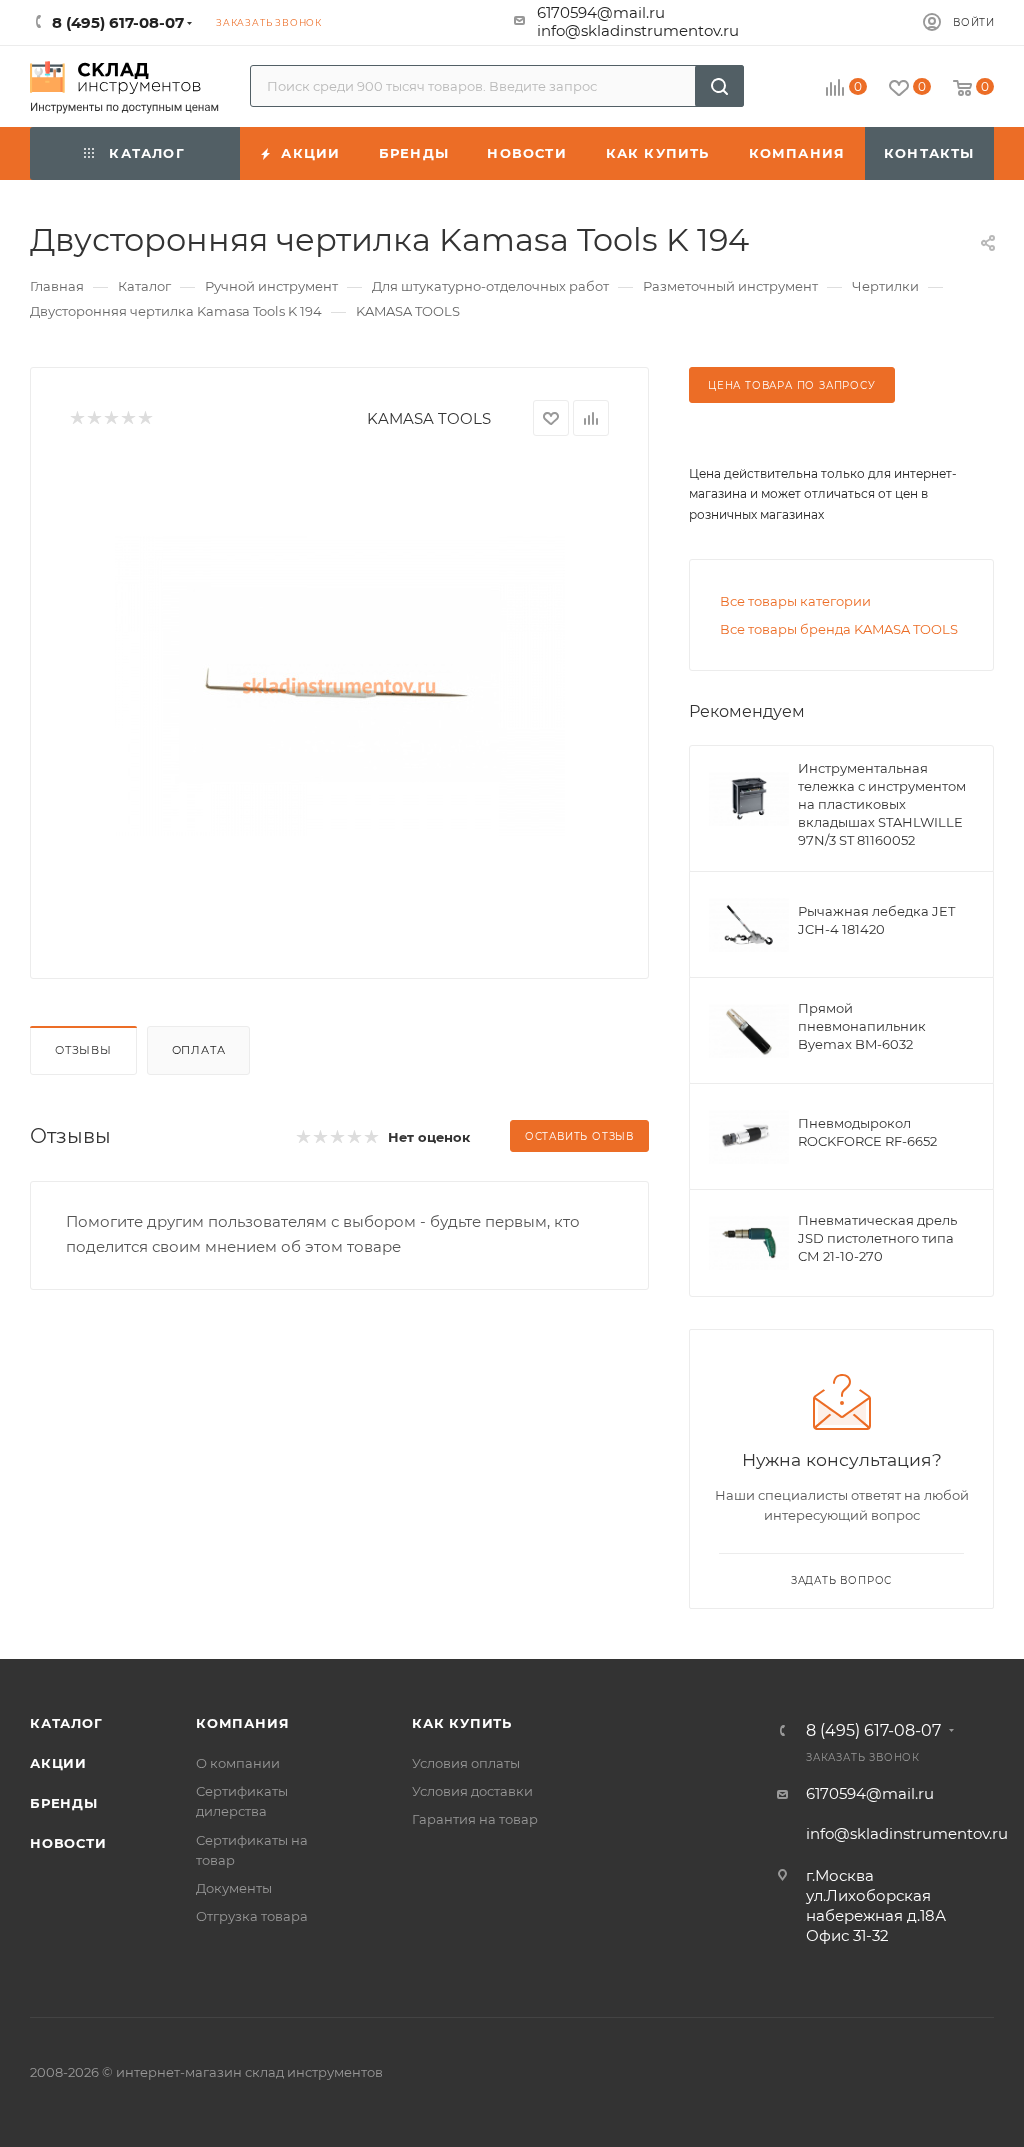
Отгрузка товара (252, 1916)
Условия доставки (472, 1791)
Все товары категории (795, 601)
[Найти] (719, 86)
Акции (58, 1763)
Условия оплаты (466, 1763)
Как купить (462, 1723)
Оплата (199, 1050)
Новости (68, 1843)
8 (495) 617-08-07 (873, 1731)
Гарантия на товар (475, 1819)
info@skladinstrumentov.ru (638, 30)
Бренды (64, 1803)
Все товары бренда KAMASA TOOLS (839, 629)
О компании (238, 1763)
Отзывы (83, 1050)
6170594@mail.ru (601, 12)
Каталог (66, 1723)
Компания (242, 1723)
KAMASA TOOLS (429, 418)
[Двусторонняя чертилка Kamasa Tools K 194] (340, 686)
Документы (234, 1888)
